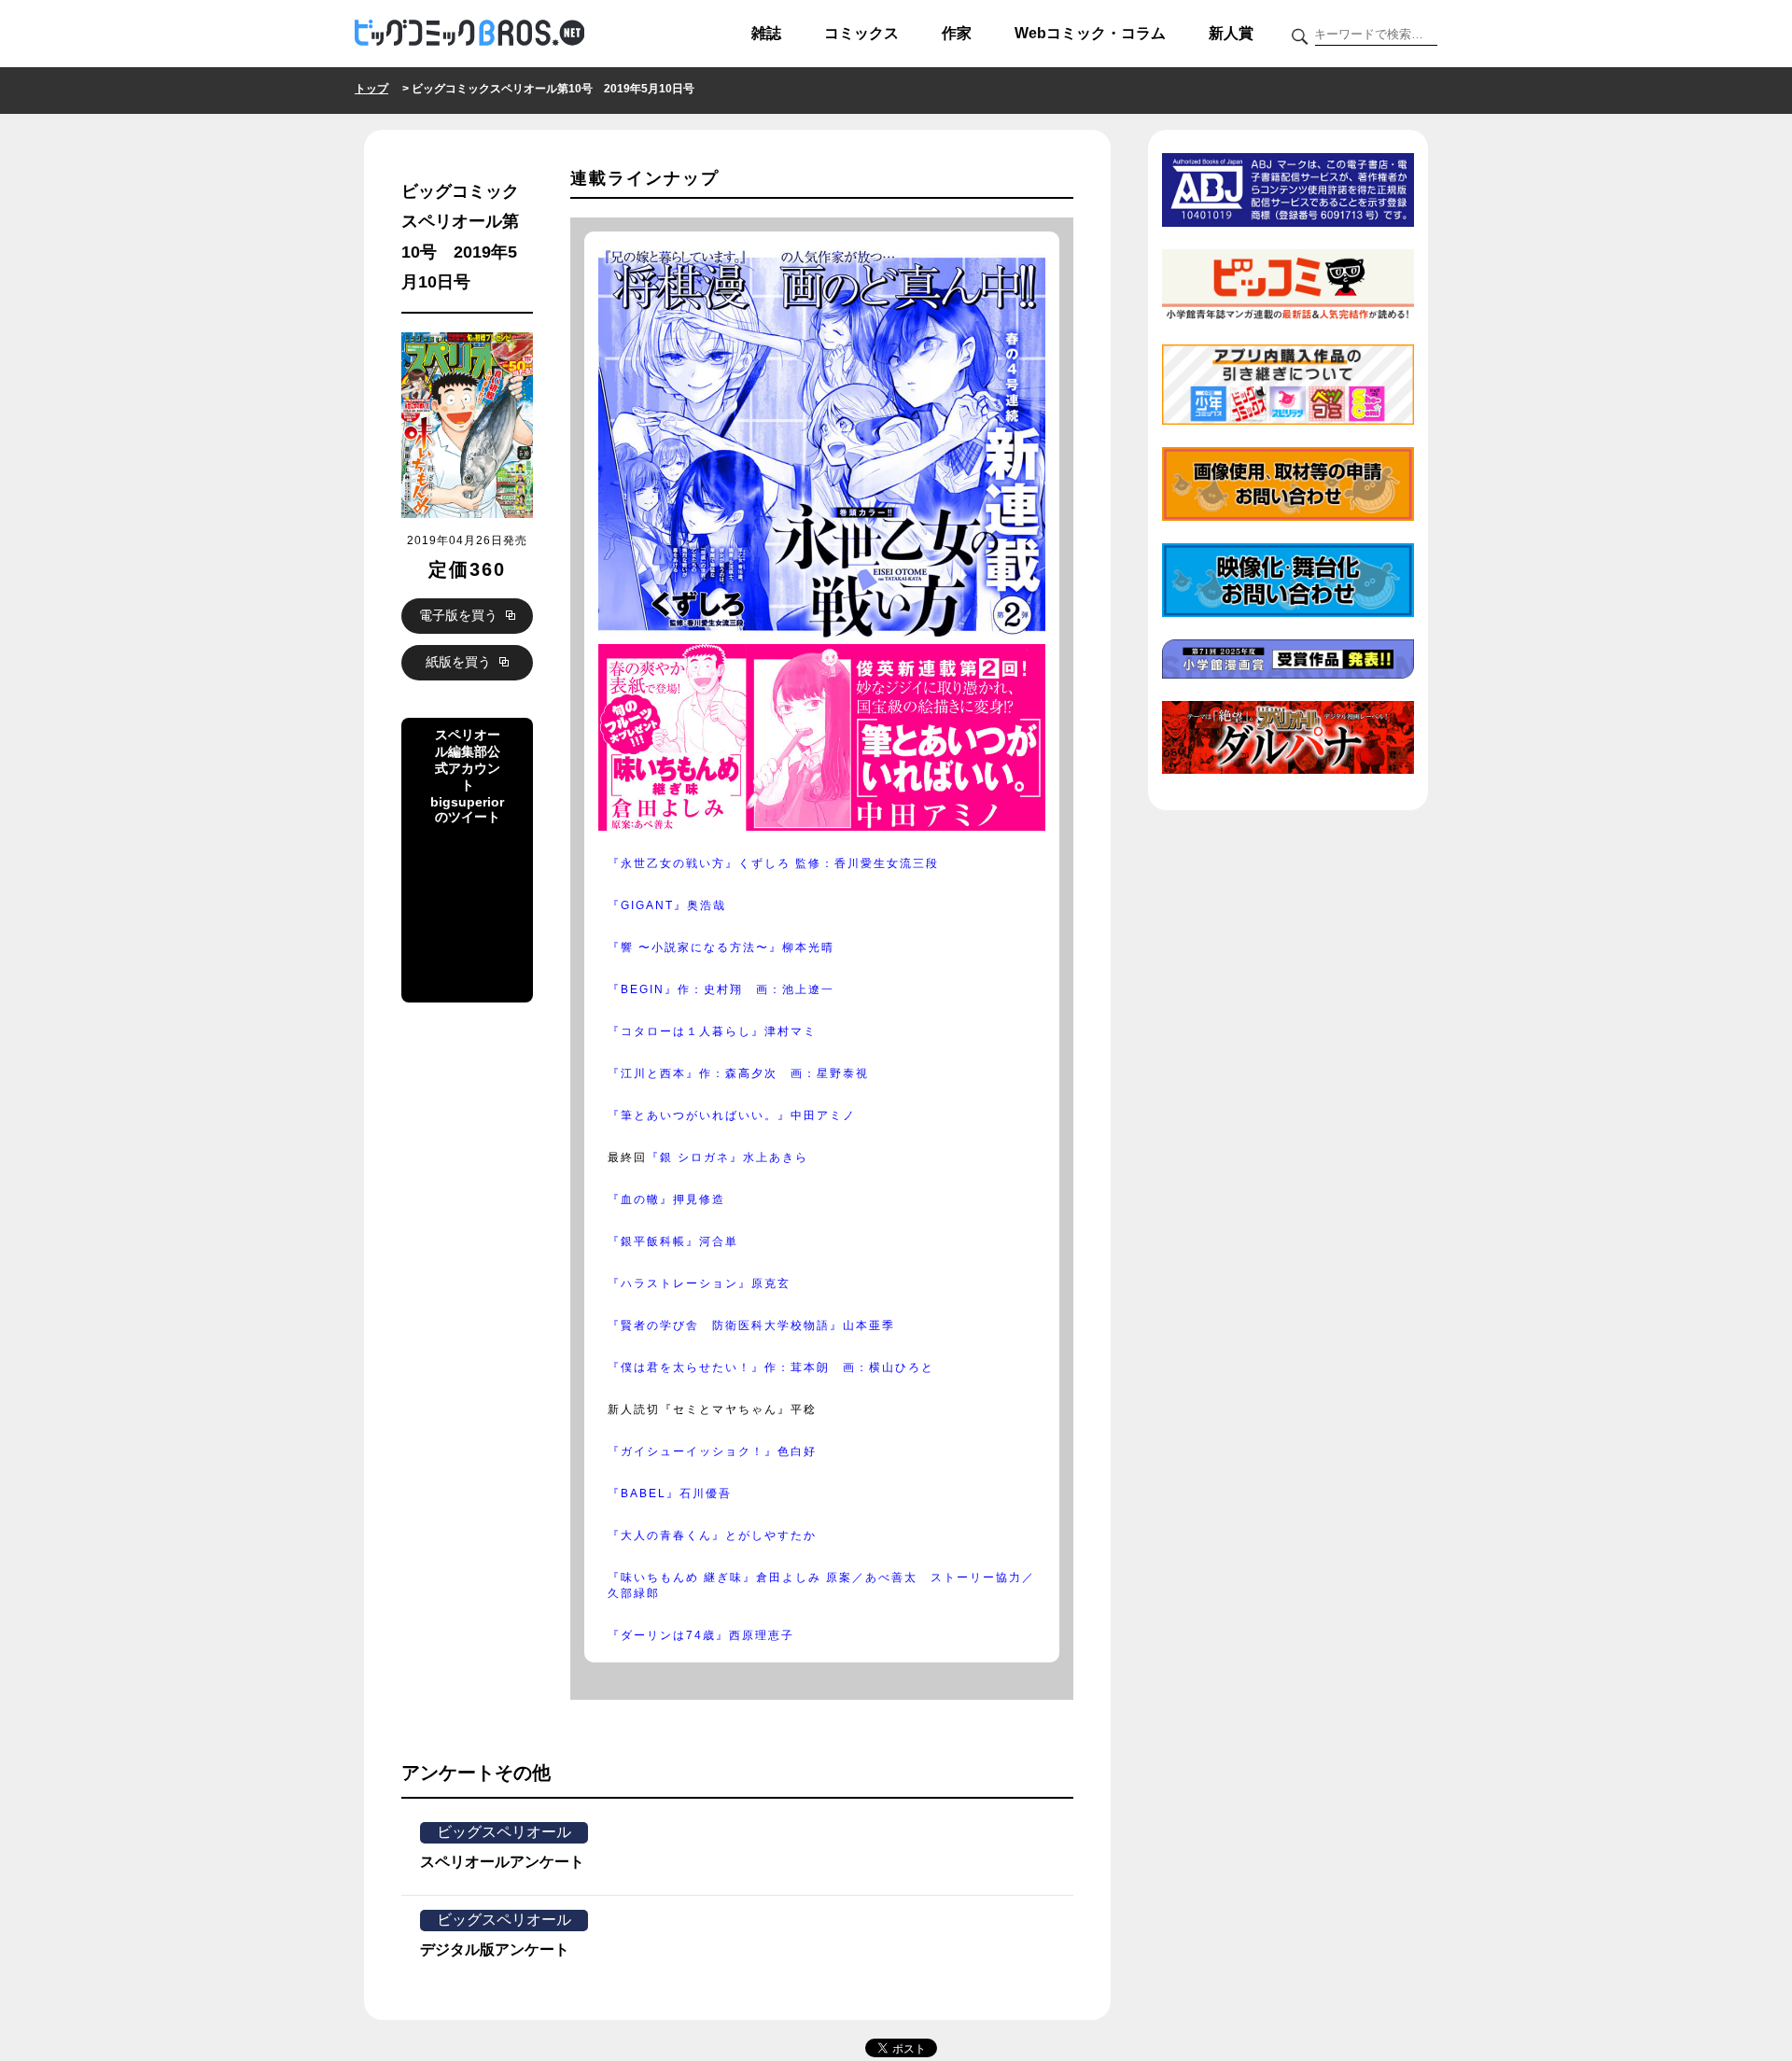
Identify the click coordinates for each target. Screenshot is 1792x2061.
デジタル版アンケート (495, 1949)
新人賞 (1231, 33)
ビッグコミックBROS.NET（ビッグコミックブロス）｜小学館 (469, 34)
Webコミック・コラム (1090, 33)
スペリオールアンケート (502, 1862)
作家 (957, 33)
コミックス (861, 33)
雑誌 (766, 33)
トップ (371, 89)
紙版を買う (460, 662)
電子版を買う (460, 615)
